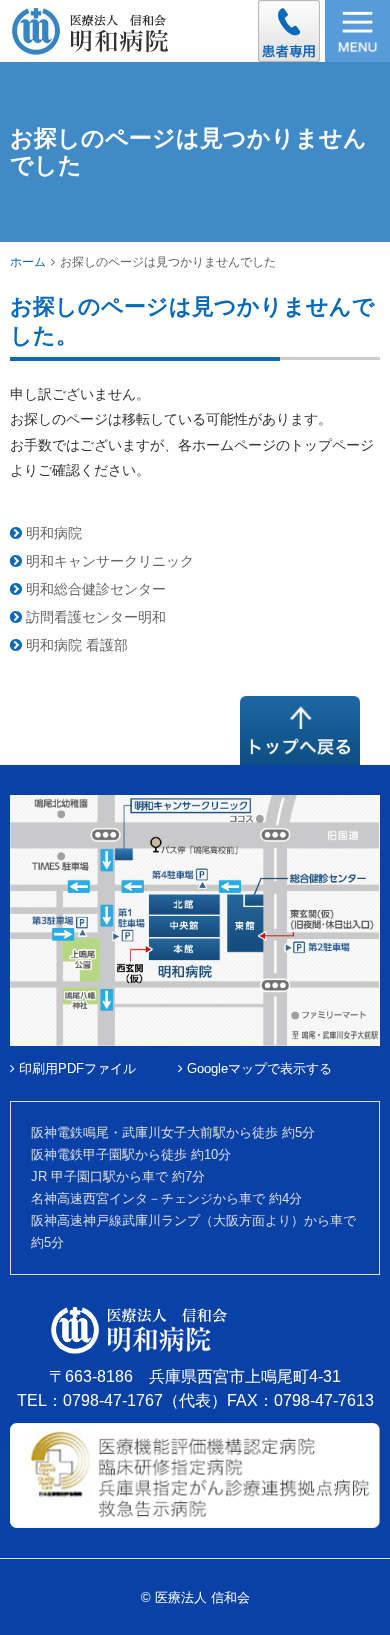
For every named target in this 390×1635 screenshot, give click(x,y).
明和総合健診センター (94, 589)
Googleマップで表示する (257, 1068)
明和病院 (52, 533)
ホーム (28, 262)
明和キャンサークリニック (108, 561)
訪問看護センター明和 (94, 617)
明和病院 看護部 (75, 645)
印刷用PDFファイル (75, 1068)
